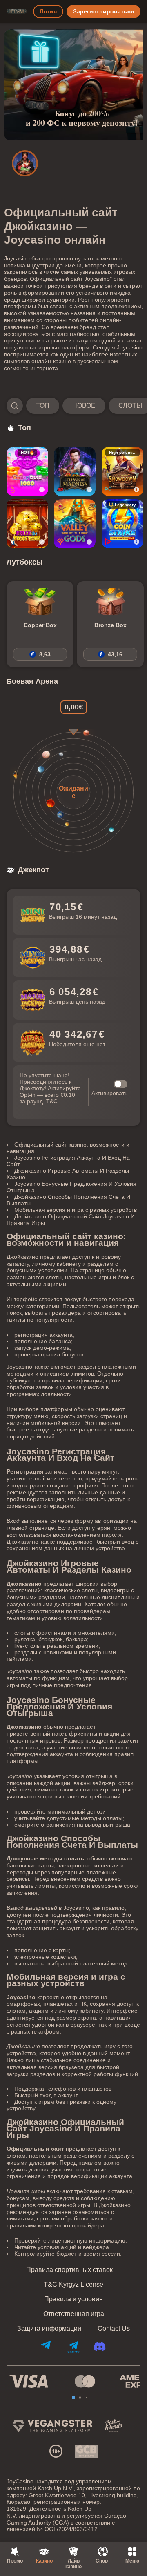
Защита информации (49, 2329)
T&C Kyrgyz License (73, 2285)
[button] (73, 406)
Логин (48, 11)
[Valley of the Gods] (75, 524)
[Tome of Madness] (75, 471)
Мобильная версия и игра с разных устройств (76, 1210)
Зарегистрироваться (104, 11)
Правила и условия (73, 2299)
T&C (52, 1101)
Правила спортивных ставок (69, 2270)
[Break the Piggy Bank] (27, 524)
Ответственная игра (74, 2314)
